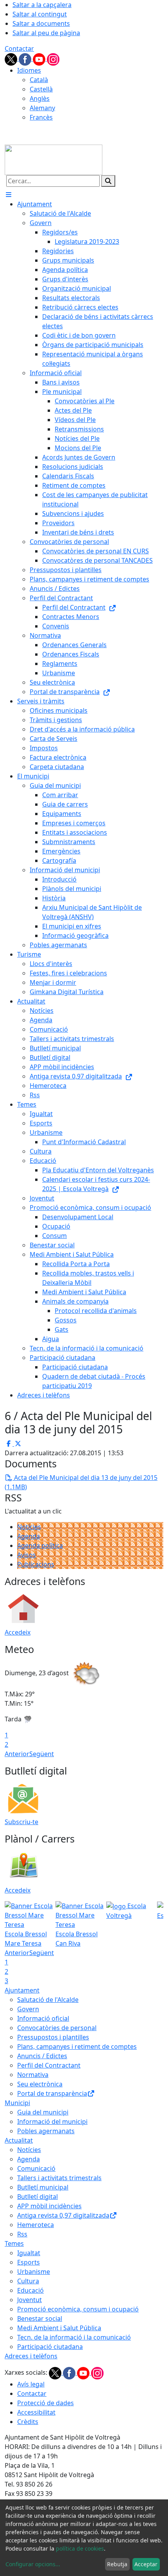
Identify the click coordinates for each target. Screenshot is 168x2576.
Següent (42, 1754)
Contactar (19, 48)
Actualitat (19, 2140)
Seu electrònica (40, 2084)
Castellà (41, 89)
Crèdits (28, 2422)
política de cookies (80, 2548)
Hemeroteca (36, 2225)
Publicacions (36, 1564)
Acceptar (146, 2564)
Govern (28, 2009)
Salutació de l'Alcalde (48, 2000)
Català (39, 80)
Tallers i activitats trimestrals (59, 2178)
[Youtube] (40, 59)
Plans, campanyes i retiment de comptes (77, 2046)
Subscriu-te (21, 1822)
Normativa (33, 2075)
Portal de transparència (52, 2093)
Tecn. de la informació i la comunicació (74, 2337)
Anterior (17, 1754)
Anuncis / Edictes (42, 2056)
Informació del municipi (52, 2122)
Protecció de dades (46, 2403)
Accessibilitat (36, 2412)
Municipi (17, 2103)
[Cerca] (108, 181)
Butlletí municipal (43, 2187)
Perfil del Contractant (49, 2065)
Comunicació (36, 2168)
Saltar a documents (41, 23)
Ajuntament (22, 1990)
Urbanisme (34, 2272)
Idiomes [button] (29, 70)
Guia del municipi (43, 2112)
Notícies (29, 1527)
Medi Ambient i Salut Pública (59, 2328)
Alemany (42, 108)
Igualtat (29, 2253)
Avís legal (31, 2384)
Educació (30, 2290)
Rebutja (117, 2564)
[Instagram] (53, 59)
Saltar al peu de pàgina (46, 33)
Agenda (29, 1536)
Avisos (27, 1555)
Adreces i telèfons (31, 2356)
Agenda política (40, 1546)
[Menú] (9, 195)
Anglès (40, 98)
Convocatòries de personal (57, 2028)
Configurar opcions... (33, 2564)
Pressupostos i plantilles (53, 2037)
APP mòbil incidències (49, 2206)
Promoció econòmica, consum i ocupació (78, 2309)
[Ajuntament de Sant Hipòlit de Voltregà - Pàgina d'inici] (54, 159)
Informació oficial (43, 2018)
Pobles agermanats (46, 2131)
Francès (41, 117)
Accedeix (18, 1632)
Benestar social (40, 2318)
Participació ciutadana (50, 2347)
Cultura (28, 2281)
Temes (14, 2243)
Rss (22, 2234)
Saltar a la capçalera (42, 5)
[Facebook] (26, 59)
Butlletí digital (38, 2197)
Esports (29, 2262)
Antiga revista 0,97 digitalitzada (63, 2215)
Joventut (29, 2300)
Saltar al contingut (40, 14)
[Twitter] (12, 59)
